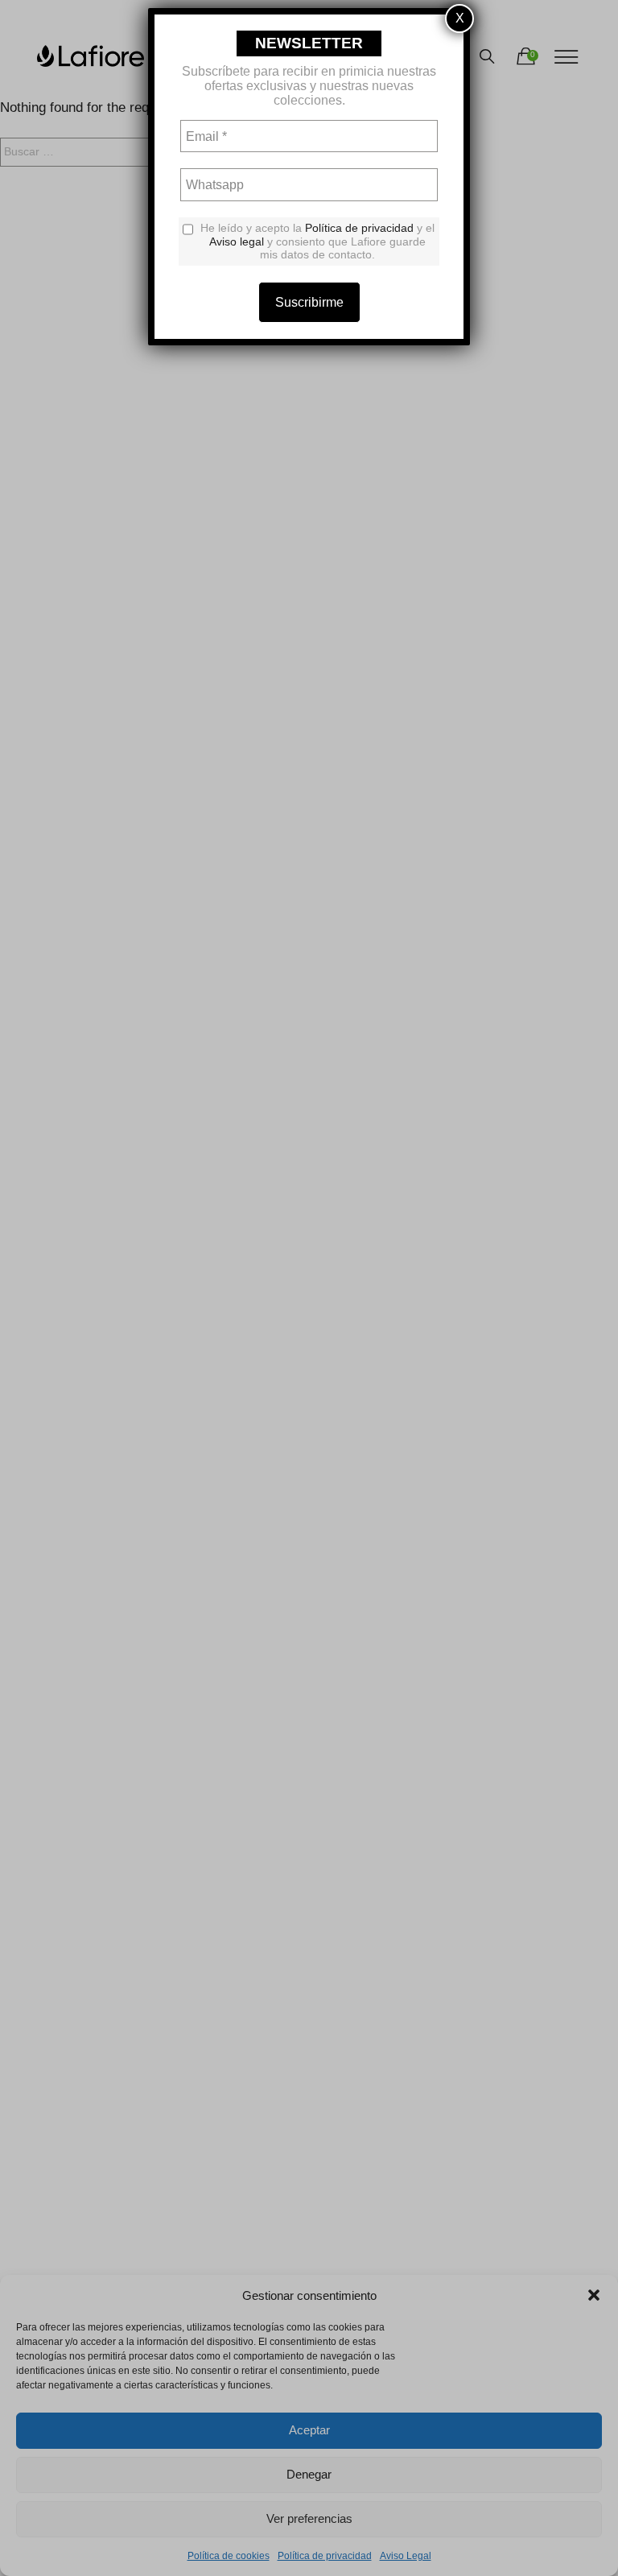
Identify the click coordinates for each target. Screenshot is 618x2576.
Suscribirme (309, 302)
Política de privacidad (359, 228)
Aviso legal (237, 242)
